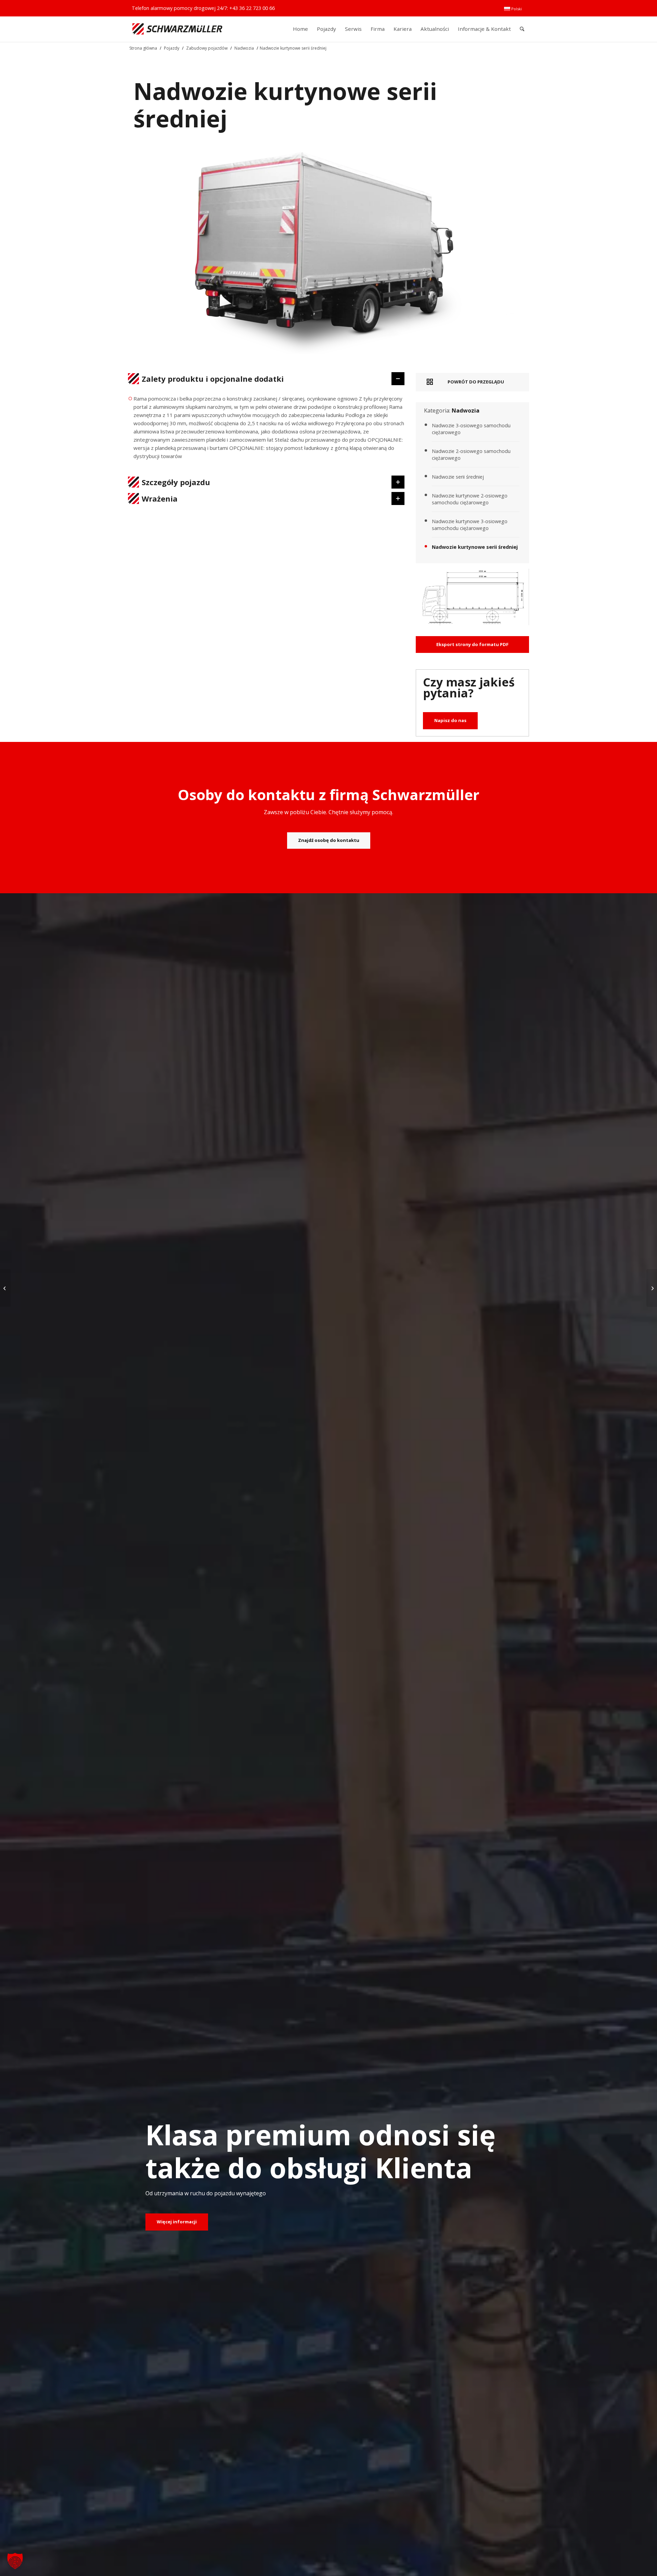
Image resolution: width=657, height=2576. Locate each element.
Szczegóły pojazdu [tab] (176, 482)
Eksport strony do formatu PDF (472, 644)
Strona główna (143, 48)
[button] (15, 2561)
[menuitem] (513, 9)
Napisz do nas (450, 720)
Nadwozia (244, 48)
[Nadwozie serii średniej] (652, 1288)
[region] (266, 430)
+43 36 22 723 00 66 (252, 8)
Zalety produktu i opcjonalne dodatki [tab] (213, 379)
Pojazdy (172, 48)
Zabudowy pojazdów (207, 48)
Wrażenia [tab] (160, 498)
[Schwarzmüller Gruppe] (177, 29)
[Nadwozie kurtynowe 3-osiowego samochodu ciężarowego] (5, 1288)
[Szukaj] (522, 29)
